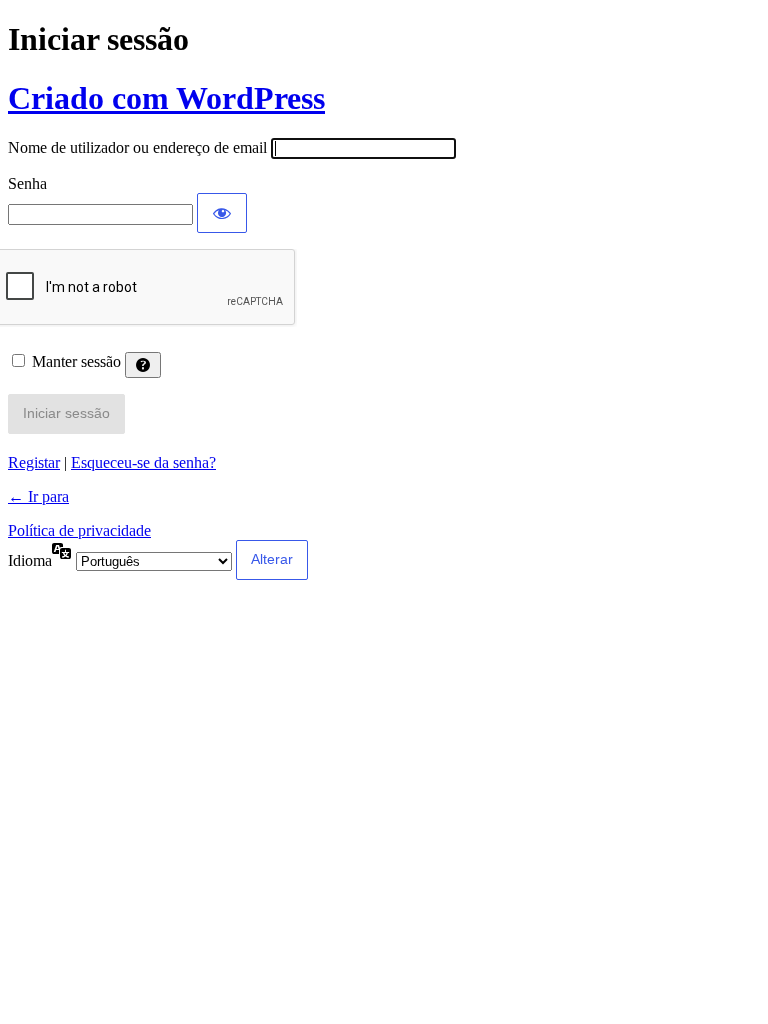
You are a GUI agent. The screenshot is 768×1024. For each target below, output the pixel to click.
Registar (34, 462)
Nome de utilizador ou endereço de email (137, 147)
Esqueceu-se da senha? (143, 462)
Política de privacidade (79, 530)
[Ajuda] (143, 365)
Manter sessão (76, 361)
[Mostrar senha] (222, 213)
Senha (27, 183)
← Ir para (38, 496)
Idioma (30, 560)
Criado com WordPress (166, 98)
